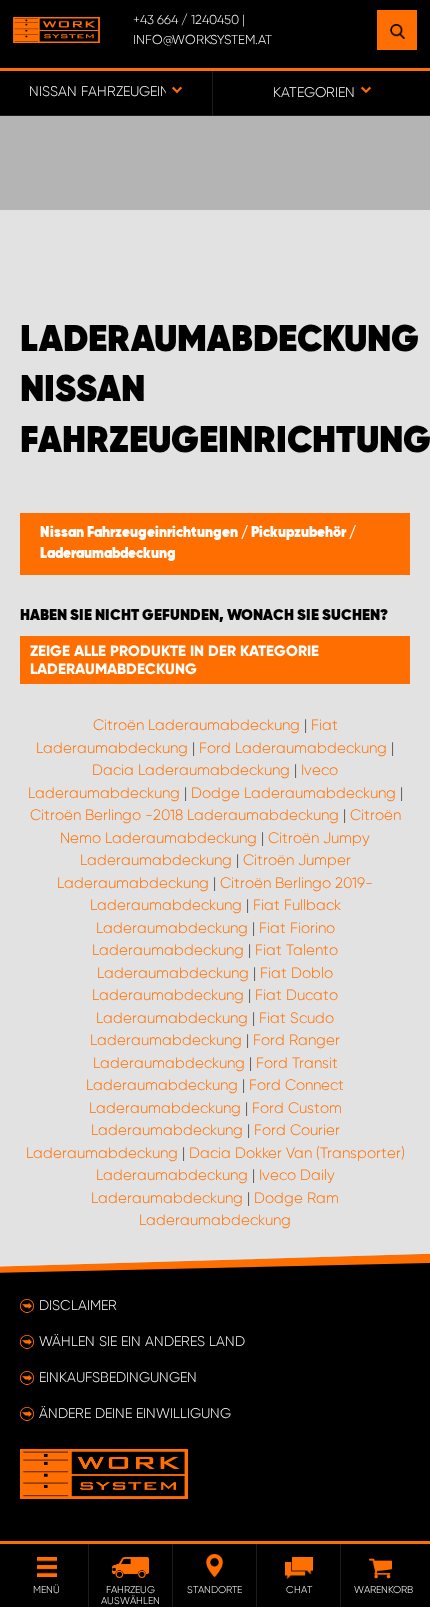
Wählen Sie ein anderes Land (142, 1341)
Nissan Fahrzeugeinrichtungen (140, 533)
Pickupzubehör (300, 533)
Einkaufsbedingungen (118, 1377)
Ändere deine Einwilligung (135, 1413)
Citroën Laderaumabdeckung (196, 725)
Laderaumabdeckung (108, 554)
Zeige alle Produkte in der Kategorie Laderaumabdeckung (174, 660)
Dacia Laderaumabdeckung (191, 770)
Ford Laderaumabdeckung (293, 748)
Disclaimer (78, 1305)
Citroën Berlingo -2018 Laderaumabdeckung (184, 815)
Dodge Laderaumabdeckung (293, 793)
